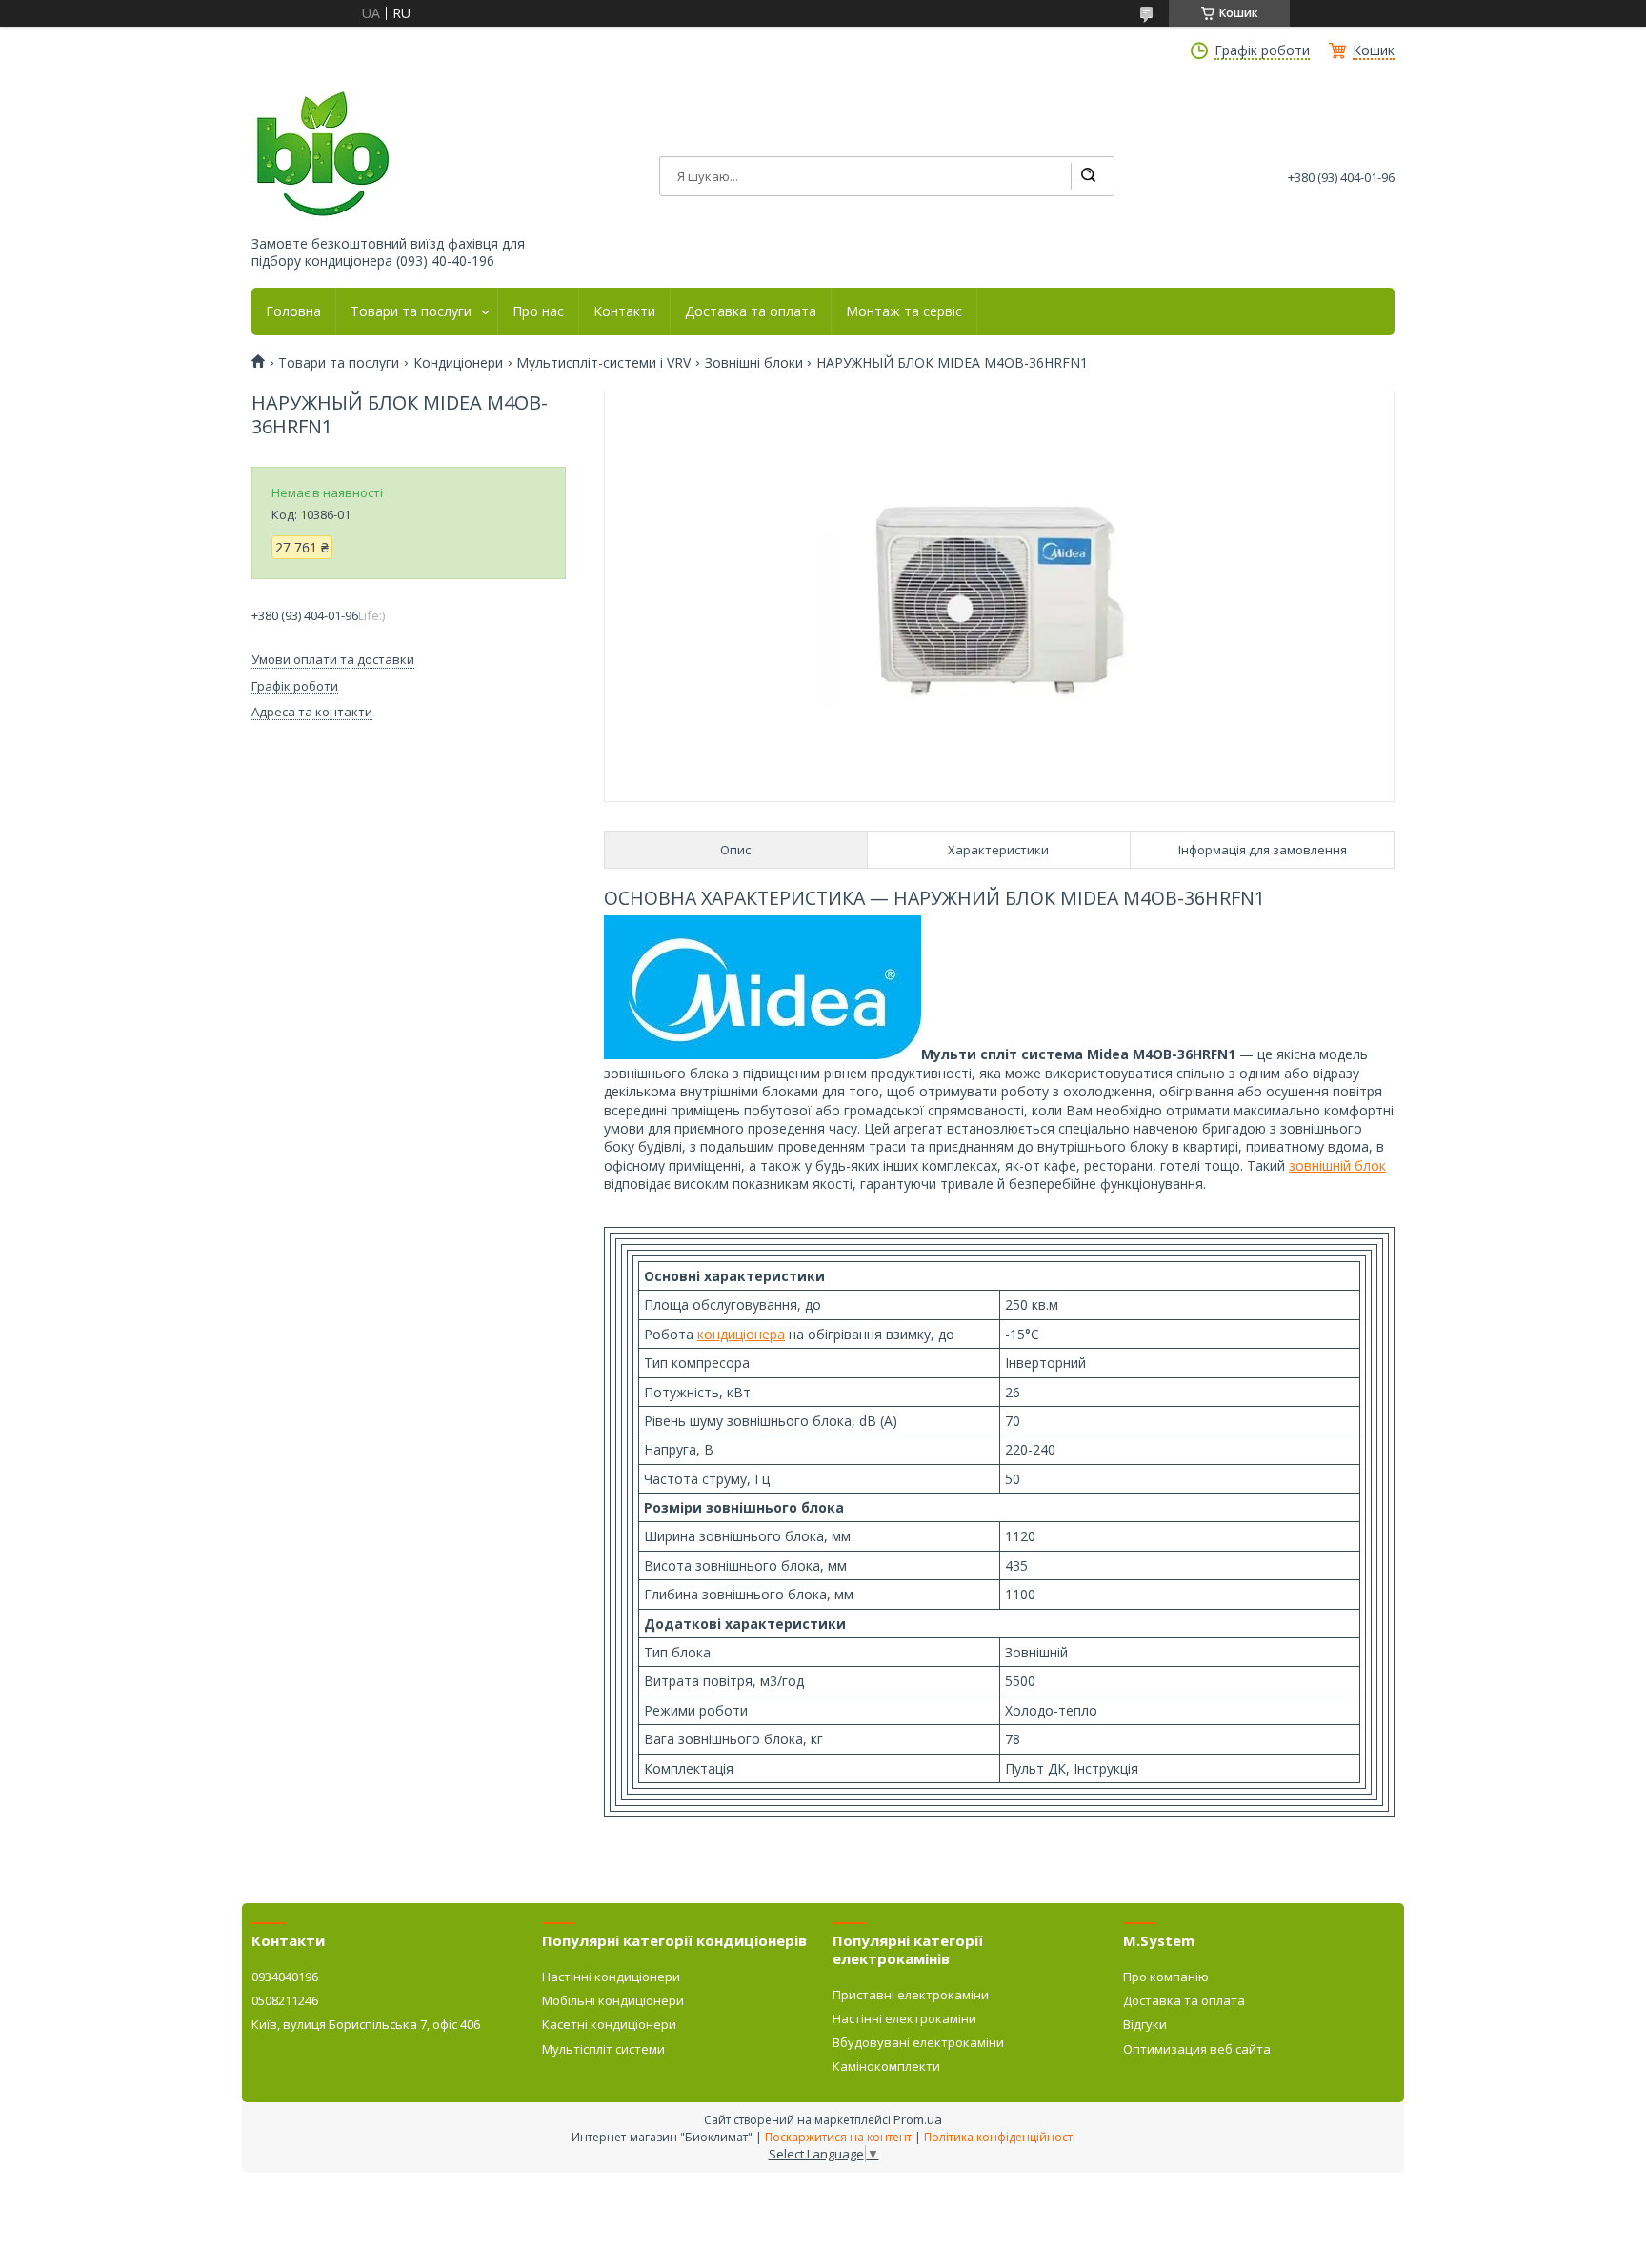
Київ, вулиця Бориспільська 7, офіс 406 (366, 2024)
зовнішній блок (1337, 1165)
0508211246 (285, 2000)
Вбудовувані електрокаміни (918, 2042)
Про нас (538, 311)
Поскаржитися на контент (838, 2137)
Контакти (624, 311)
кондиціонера (741, 1334)
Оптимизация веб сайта (1197, 2049)
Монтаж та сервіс (904, 311)
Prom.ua (918, 2119)
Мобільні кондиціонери (613, 2000)
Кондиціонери (458, 363)
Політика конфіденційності (1000, 2137)
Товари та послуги (411, 311)
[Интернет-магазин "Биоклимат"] (323, 155)
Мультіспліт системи (603, 2049)
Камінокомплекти (886, 2066)
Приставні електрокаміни (911, 1995)
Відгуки (1145, 2024)
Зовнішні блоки (754, 363)
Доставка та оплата (751, 311)
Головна (293, 311)
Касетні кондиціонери (609, 2024)
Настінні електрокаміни (904, 2018)
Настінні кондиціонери (611, 1977)
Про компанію (1166, 1977)
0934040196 (285, 1977)
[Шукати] (1088, 176)
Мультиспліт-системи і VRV (603, 363)
